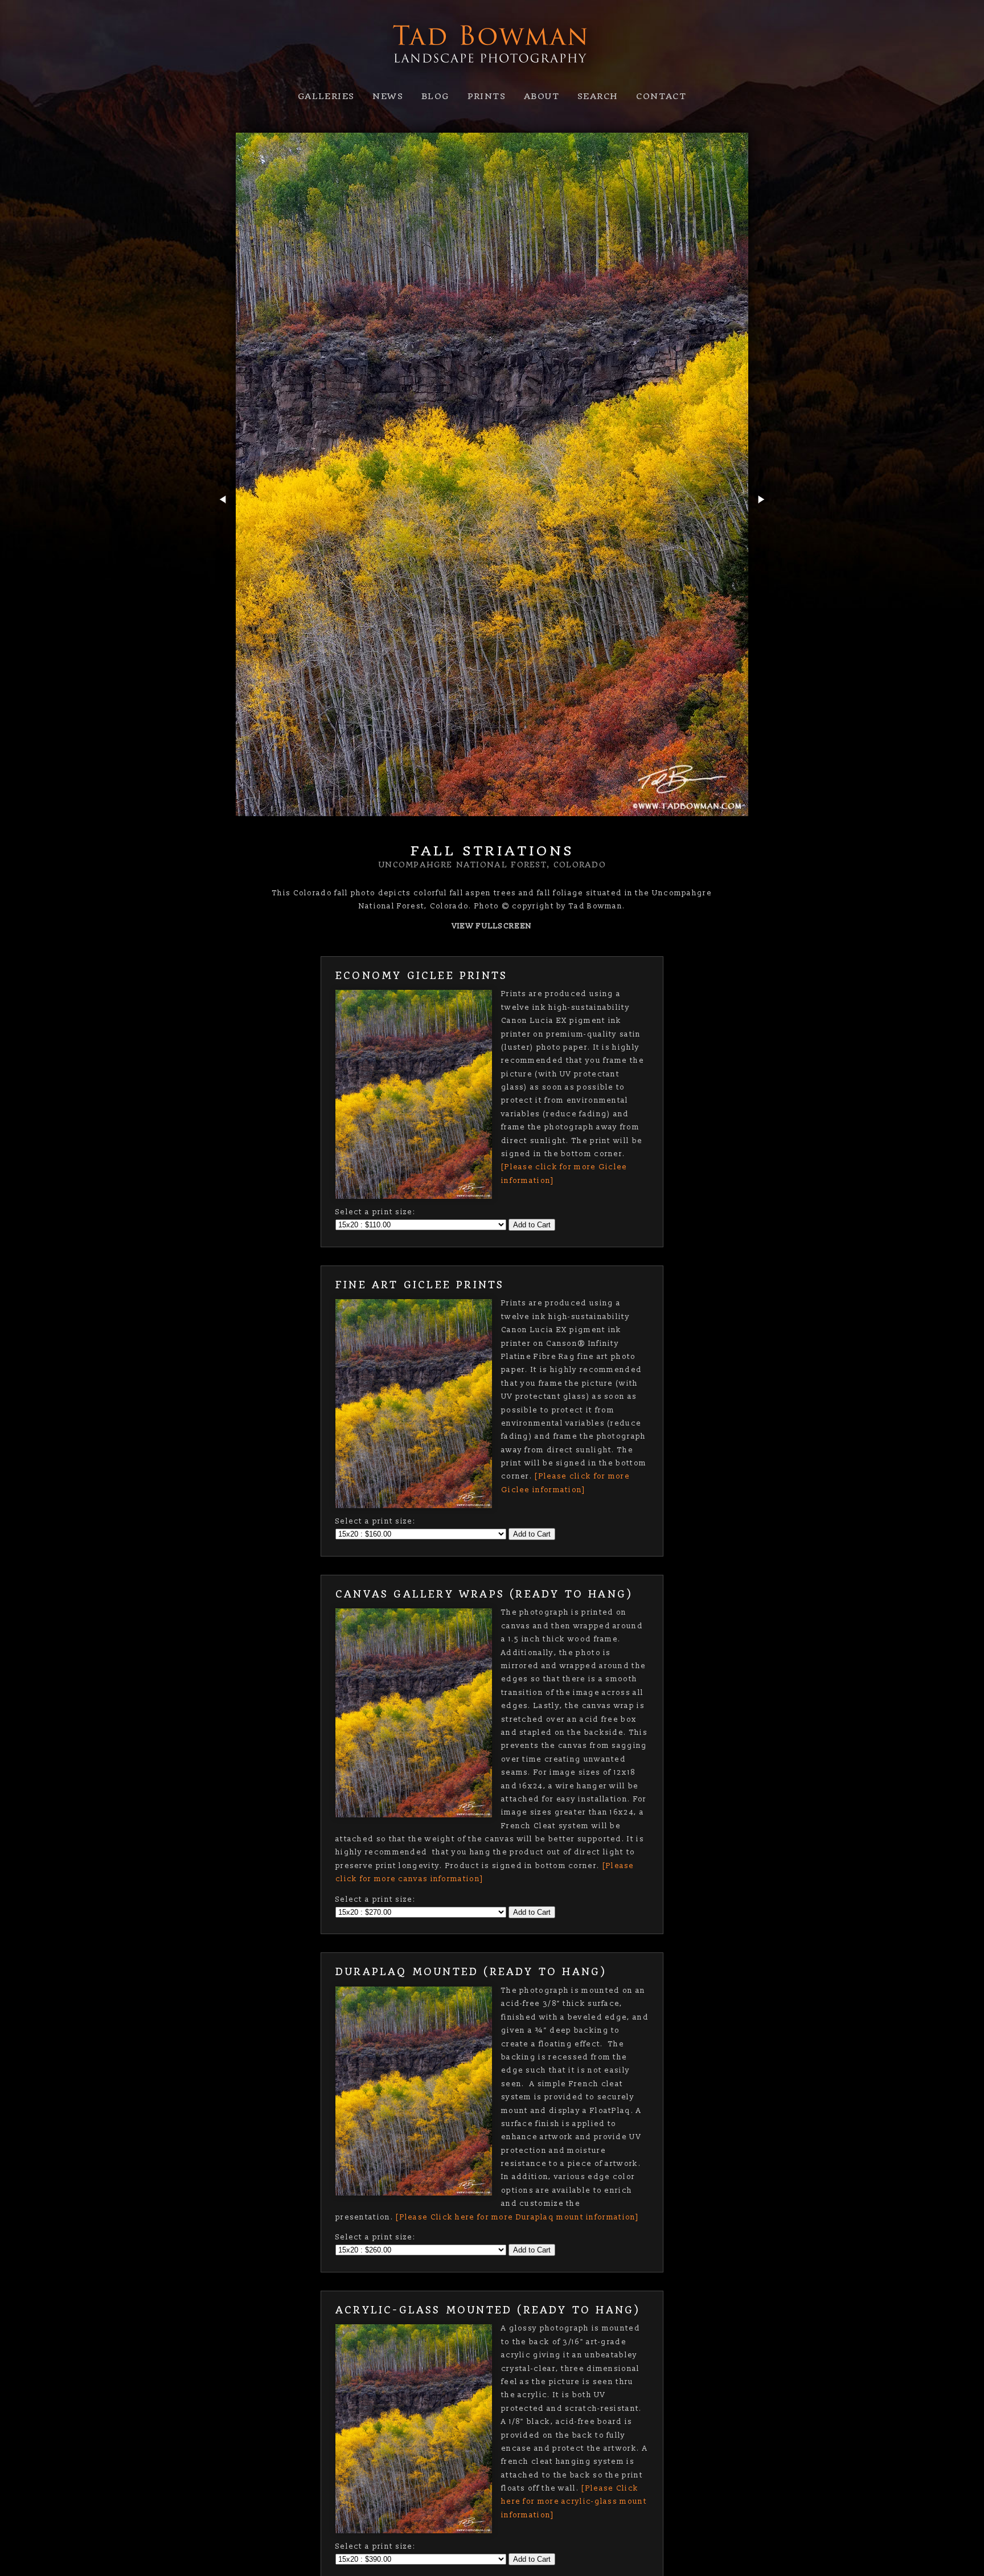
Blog (435, 96)
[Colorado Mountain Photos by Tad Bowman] (492, 75)
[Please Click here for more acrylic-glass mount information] (574, 2502)
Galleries (326, 96)
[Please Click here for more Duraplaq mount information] (518, 2217)
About (542, 96)
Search (598, 96)
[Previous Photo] (222, 525)
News (388, 96)
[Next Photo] (762, 525)
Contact (661, 96)
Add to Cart (532, 1225)
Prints (487, 96)
